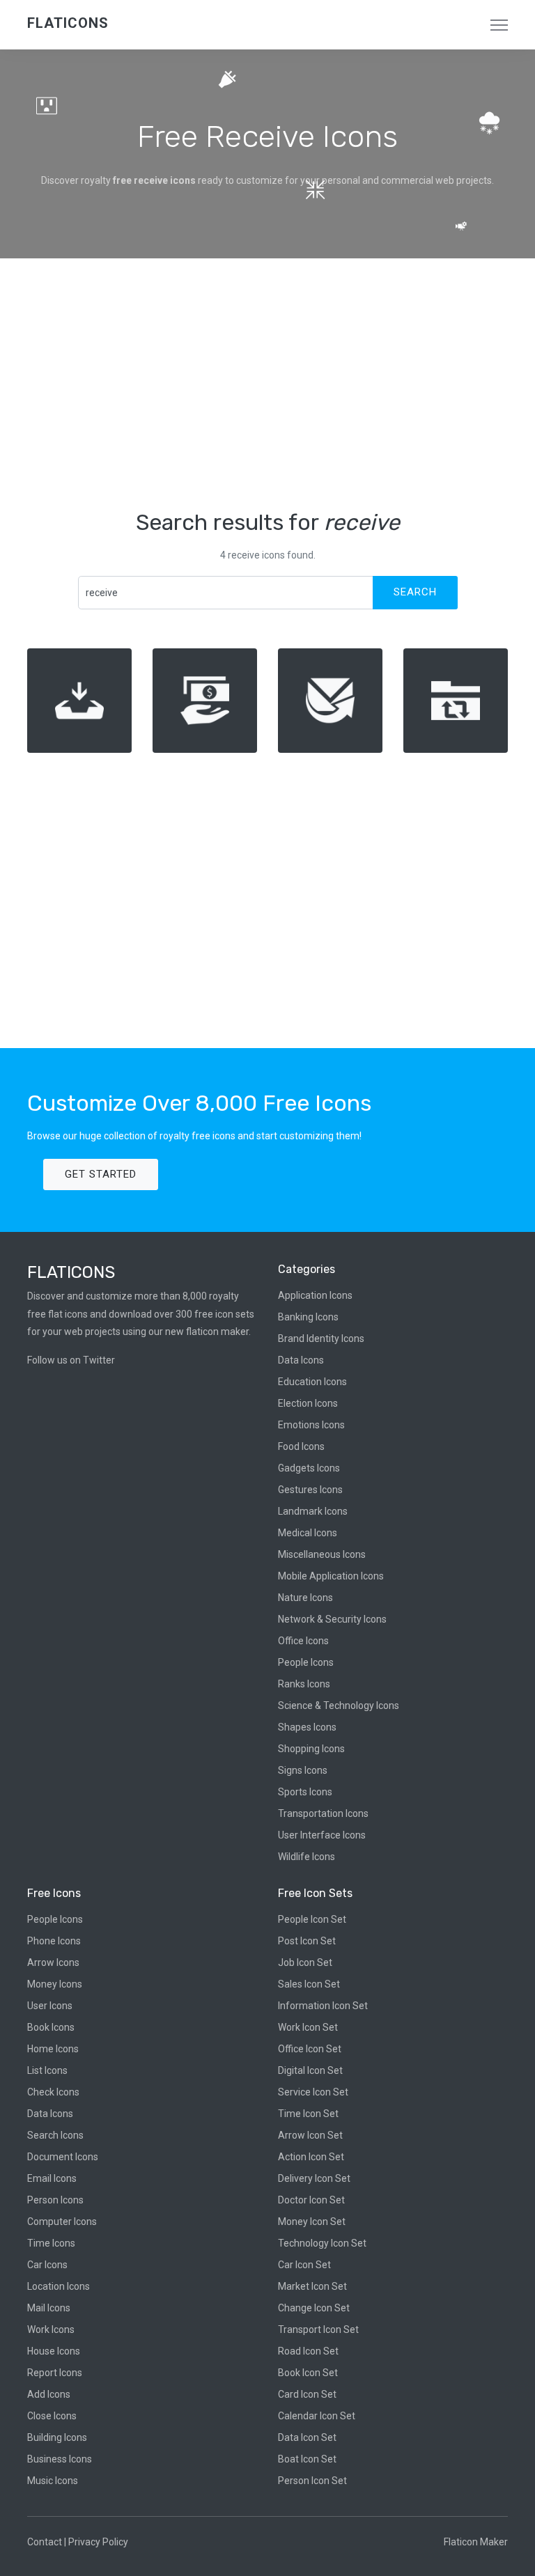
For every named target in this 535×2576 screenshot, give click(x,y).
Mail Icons (49, 2308)
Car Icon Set (304, 2265)
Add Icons (49, 2394)
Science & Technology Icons (339, 1705)
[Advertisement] (267, 384)
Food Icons (301, 1446)
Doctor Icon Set (311, 2200)
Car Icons (47, 2265)
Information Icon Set (323, 2006)
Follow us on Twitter (71, 1360)
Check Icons (53, 2092)
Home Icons (53, 2049)
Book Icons (51, 2027)
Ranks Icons (304, 1684)
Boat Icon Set (307, 2459)
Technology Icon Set (322, 2243)
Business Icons (60, 2459)
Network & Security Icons (332, 1619)
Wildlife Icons (307, 1857)
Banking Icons (308, 1317)
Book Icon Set (308, 2373)
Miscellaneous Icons (322, 1554)
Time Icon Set (308, 2114)
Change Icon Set (314, 2308)
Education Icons (312, 1382)
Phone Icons (54, 1941)
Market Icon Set (312, 2286)
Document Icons (63, 2157)
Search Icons (55, 2135)
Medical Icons (308, 1533)
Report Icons (55, 2373)
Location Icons (59, 2286)
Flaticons (68, 23)
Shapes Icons (307, 1727)
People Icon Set (312, 1919)
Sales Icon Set (309, 1984)
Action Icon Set (311, 2157)
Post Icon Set (307, 1941)
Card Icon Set (307, 2394)
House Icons (54, 2351)
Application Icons (315, 1295)
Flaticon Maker (476, 2542)
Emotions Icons (311, 1425)
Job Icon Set (305, 1962)
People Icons (306, 1662)
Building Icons (57, 2437)
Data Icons (301, 1360)
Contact (45, 2542)
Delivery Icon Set (314, 2178)
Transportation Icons (323, 1813)
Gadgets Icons (309, 1468)
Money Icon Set (312, 2222)
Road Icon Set (308, 2351)
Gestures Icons (310, 1490)
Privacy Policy (98, 2542)
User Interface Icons (322, 1835)
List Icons (47, 2070)
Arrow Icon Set (310, 2135)
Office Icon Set (310, 2049)
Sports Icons (305, 1792)
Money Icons (55, 1984)
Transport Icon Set (318, 2329)
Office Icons (303, 1641)
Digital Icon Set (310, 2070)
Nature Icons (305, 1598)
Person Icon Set (312, 2481)
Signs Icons (303, 1770)
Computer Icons (62, 2222)
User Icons (50, 2006)
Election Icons (308, 1403)
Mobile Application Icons (331, 1576)
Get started (101, 1174)
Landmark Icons (313, 1511)
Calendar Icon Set (317, 2416)
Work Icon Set (308, 2027)
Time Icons (51, 2243)
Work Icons (51, 2329)
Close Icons (52, 2416)
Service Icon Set (313, 2092)
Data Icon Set (307, 2437)
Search (415, 592)
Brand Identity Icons (321, 1338)
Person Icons (55, 2200)
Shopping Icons (311, 1749)
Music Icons (53, 2481)
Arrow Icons (53, 1962)
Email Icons (52, 2178)
